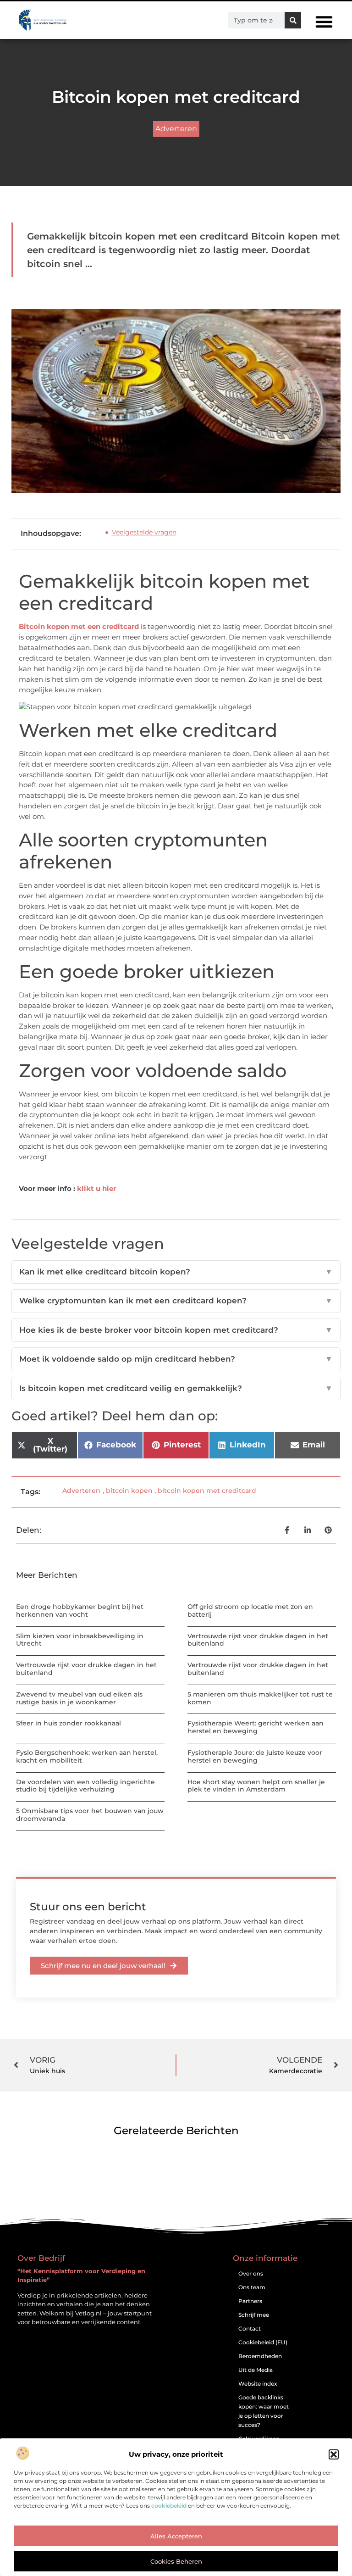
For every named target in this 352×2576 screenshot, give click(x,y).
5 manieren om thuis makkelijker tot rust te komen (260, 1698)
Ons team (252, 2287)
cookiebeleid (169, 2506)
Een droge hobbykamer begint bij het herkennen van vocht (80, 1611)
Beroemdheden (260, 2356)
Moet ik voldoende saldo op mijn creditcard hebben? (176, 1359)
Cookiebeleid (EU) (263, 2342)
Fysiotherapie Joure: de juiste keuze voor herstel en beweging (255, 1756)
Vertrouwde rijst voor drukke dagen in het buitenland (258, 1640)
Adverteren (176, 129)
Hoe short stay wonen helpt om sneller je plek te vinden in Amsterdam (256, 1786)
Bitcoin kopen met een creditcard (79, 626)
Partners (250, 2301)
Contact (250, 2328)
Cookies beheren (176, 2561)
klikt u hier (96, 1188)
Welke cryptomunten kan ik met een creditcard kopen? (176, 1301)
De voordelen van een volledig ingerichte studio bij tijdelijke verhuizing (85, 1786)
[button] (334, 2454)
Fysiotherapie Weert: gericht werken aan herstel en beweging (256, 1727)
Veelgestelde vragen (144, 532)
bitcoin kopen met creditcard (207, 1491)
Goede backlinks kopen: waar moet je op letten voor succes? (264, 2411)
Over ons (251, 2273)
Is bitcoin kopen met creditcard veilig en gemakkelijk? (176, 1388)
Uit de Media (256, 2370)
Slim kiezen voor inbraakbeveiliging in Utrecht (80, 1640)
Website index (258, 2384)
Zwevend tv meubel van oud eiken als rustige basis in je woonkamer (79, 1698)
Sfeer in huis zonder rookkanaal (69, 1723)
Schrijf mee (254, 2315)
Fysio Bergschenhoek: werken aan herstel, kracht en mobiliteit (87, 1756)
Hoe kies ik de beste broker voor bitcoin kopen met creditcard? (176, 1330)
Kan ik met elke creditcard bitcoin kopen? (176, 1272)
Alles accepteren (176, 2536)
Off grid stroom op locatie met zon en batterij (250, 1611)
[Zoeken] (293, 20)
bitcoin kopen (129, 1491)
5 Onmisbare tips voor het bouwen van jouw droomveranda (90, 1815)
